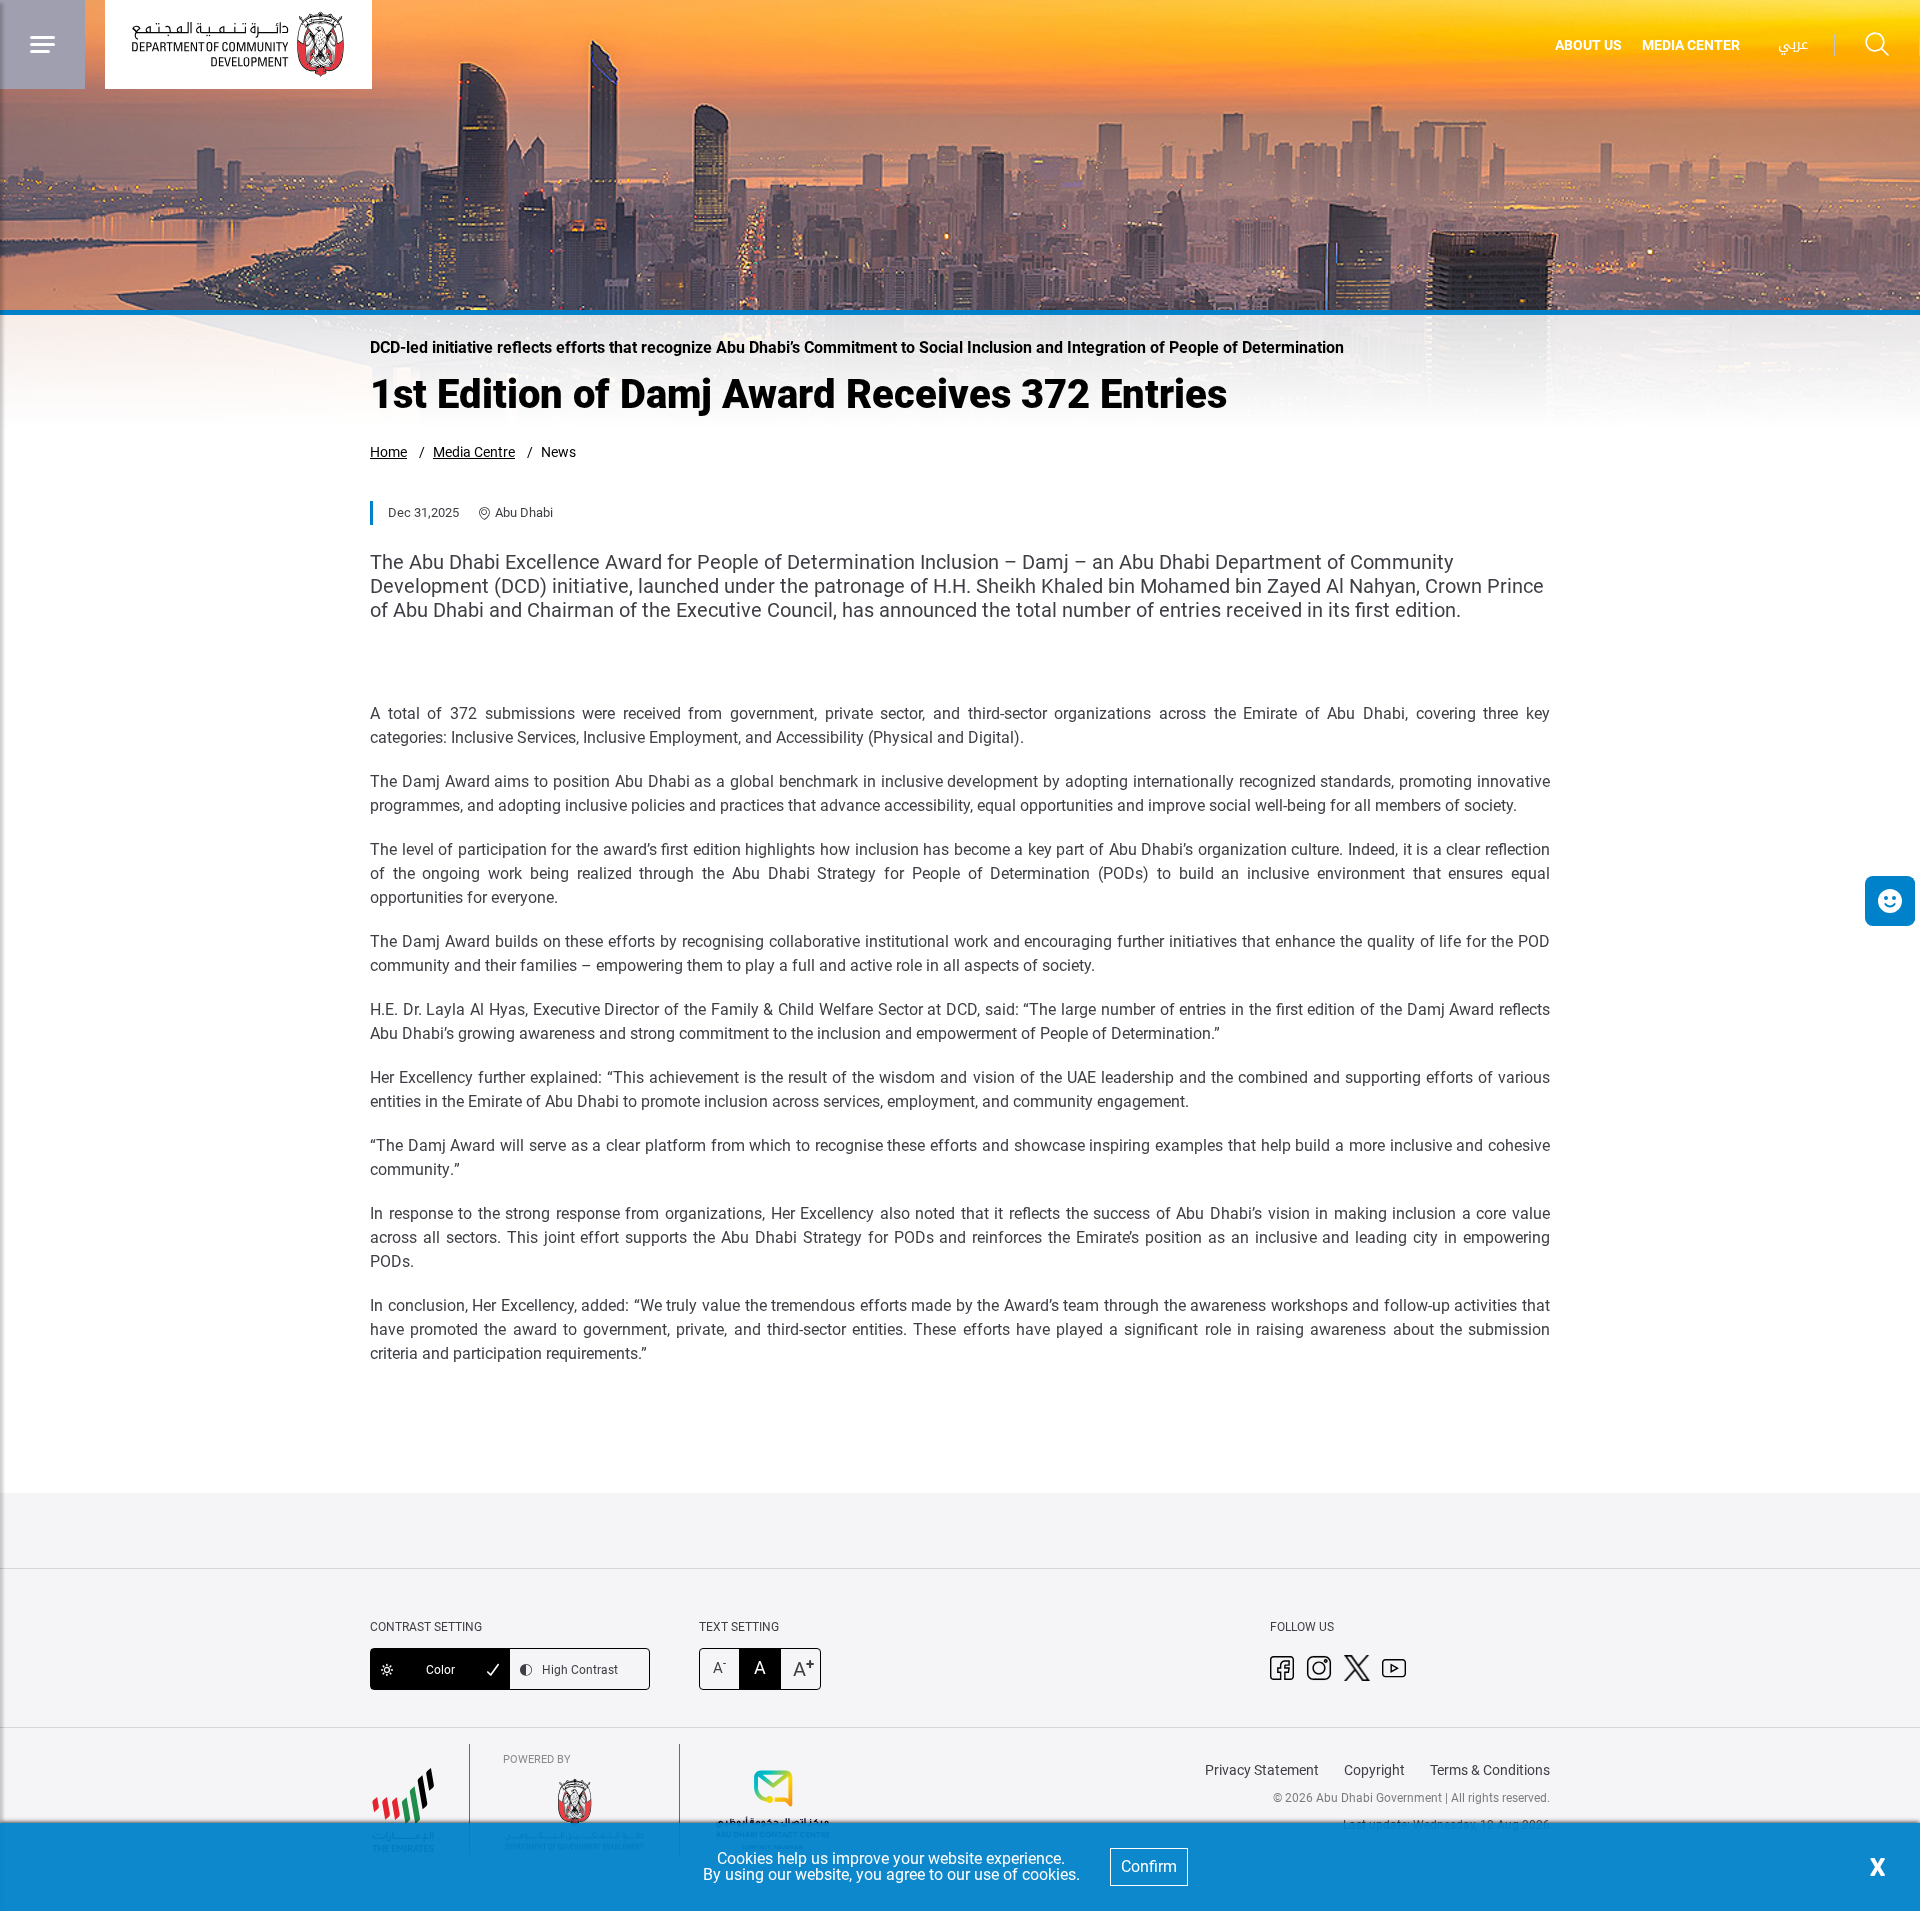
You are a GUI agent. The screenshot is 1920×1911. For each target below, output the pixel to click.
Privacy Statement (1262, 1770)
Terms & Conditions (1490, 1770)
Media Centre (474, 452)
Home (388, 452)
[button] (1890, 901)
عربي (1793, 44)
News (558, 452)
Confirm (1149, 1866)
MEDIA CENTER (1691, 45)
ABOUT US (1588, 45)
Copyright (1374, 1770)
